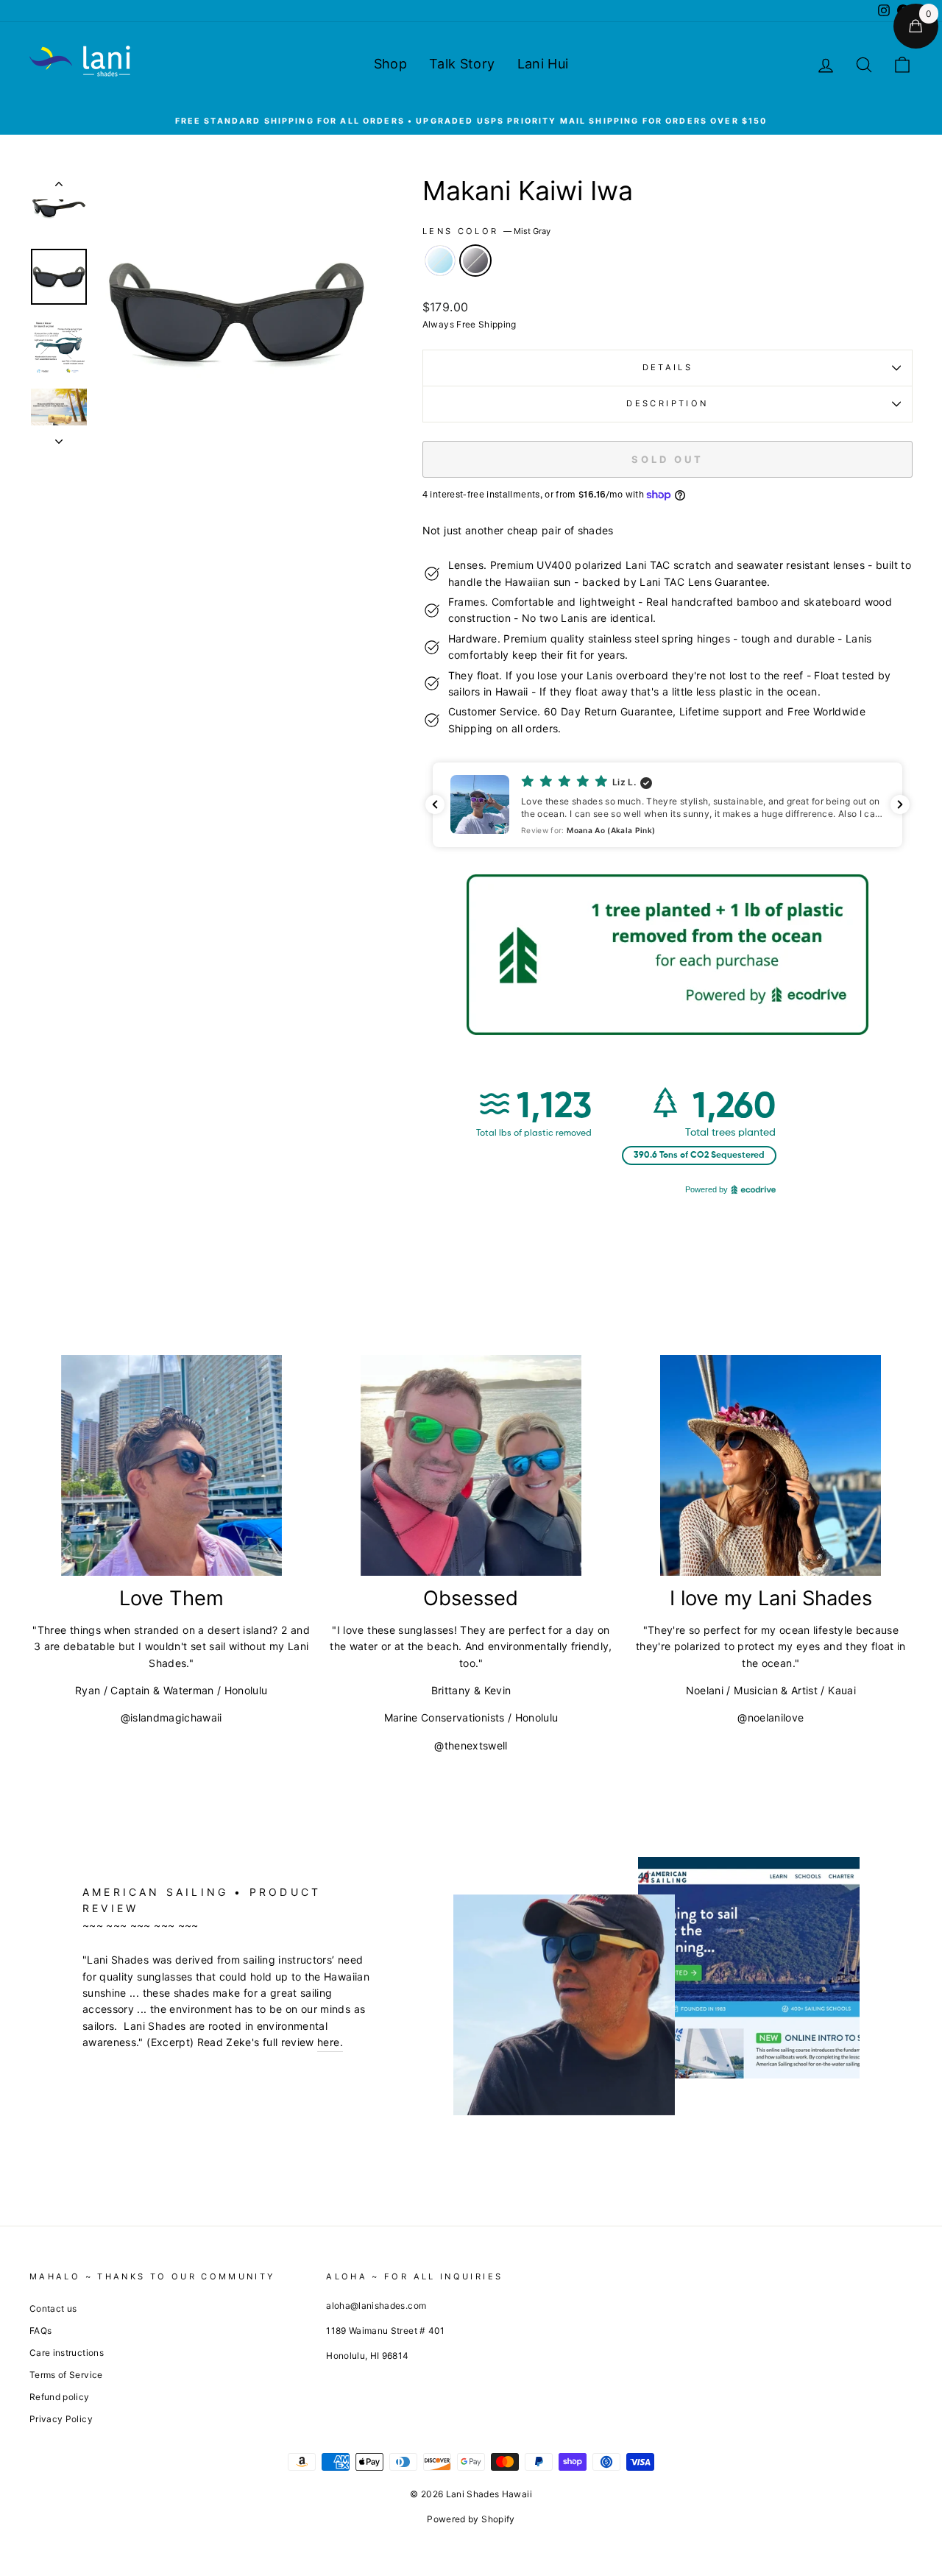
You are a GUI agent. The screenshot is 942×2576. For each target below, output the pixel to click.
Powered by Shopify (471, 2519)
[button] (667, 805)
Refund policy (60, 2397)
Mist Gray (475, 261)
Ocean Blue (440, 261)
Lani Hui (543, 64)
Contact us (53, 2308)
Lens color (486, 231)
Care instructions (67, 2353)
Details (668, 367)
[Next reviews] (900, 804)
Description (667, 403)
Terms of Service (66, 2375)
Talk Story (462, 64)
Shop (390, 64)
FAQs (40, 2331)
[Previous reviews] (435, 804)
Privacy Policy (61, 2419)
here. (330, 2042)
